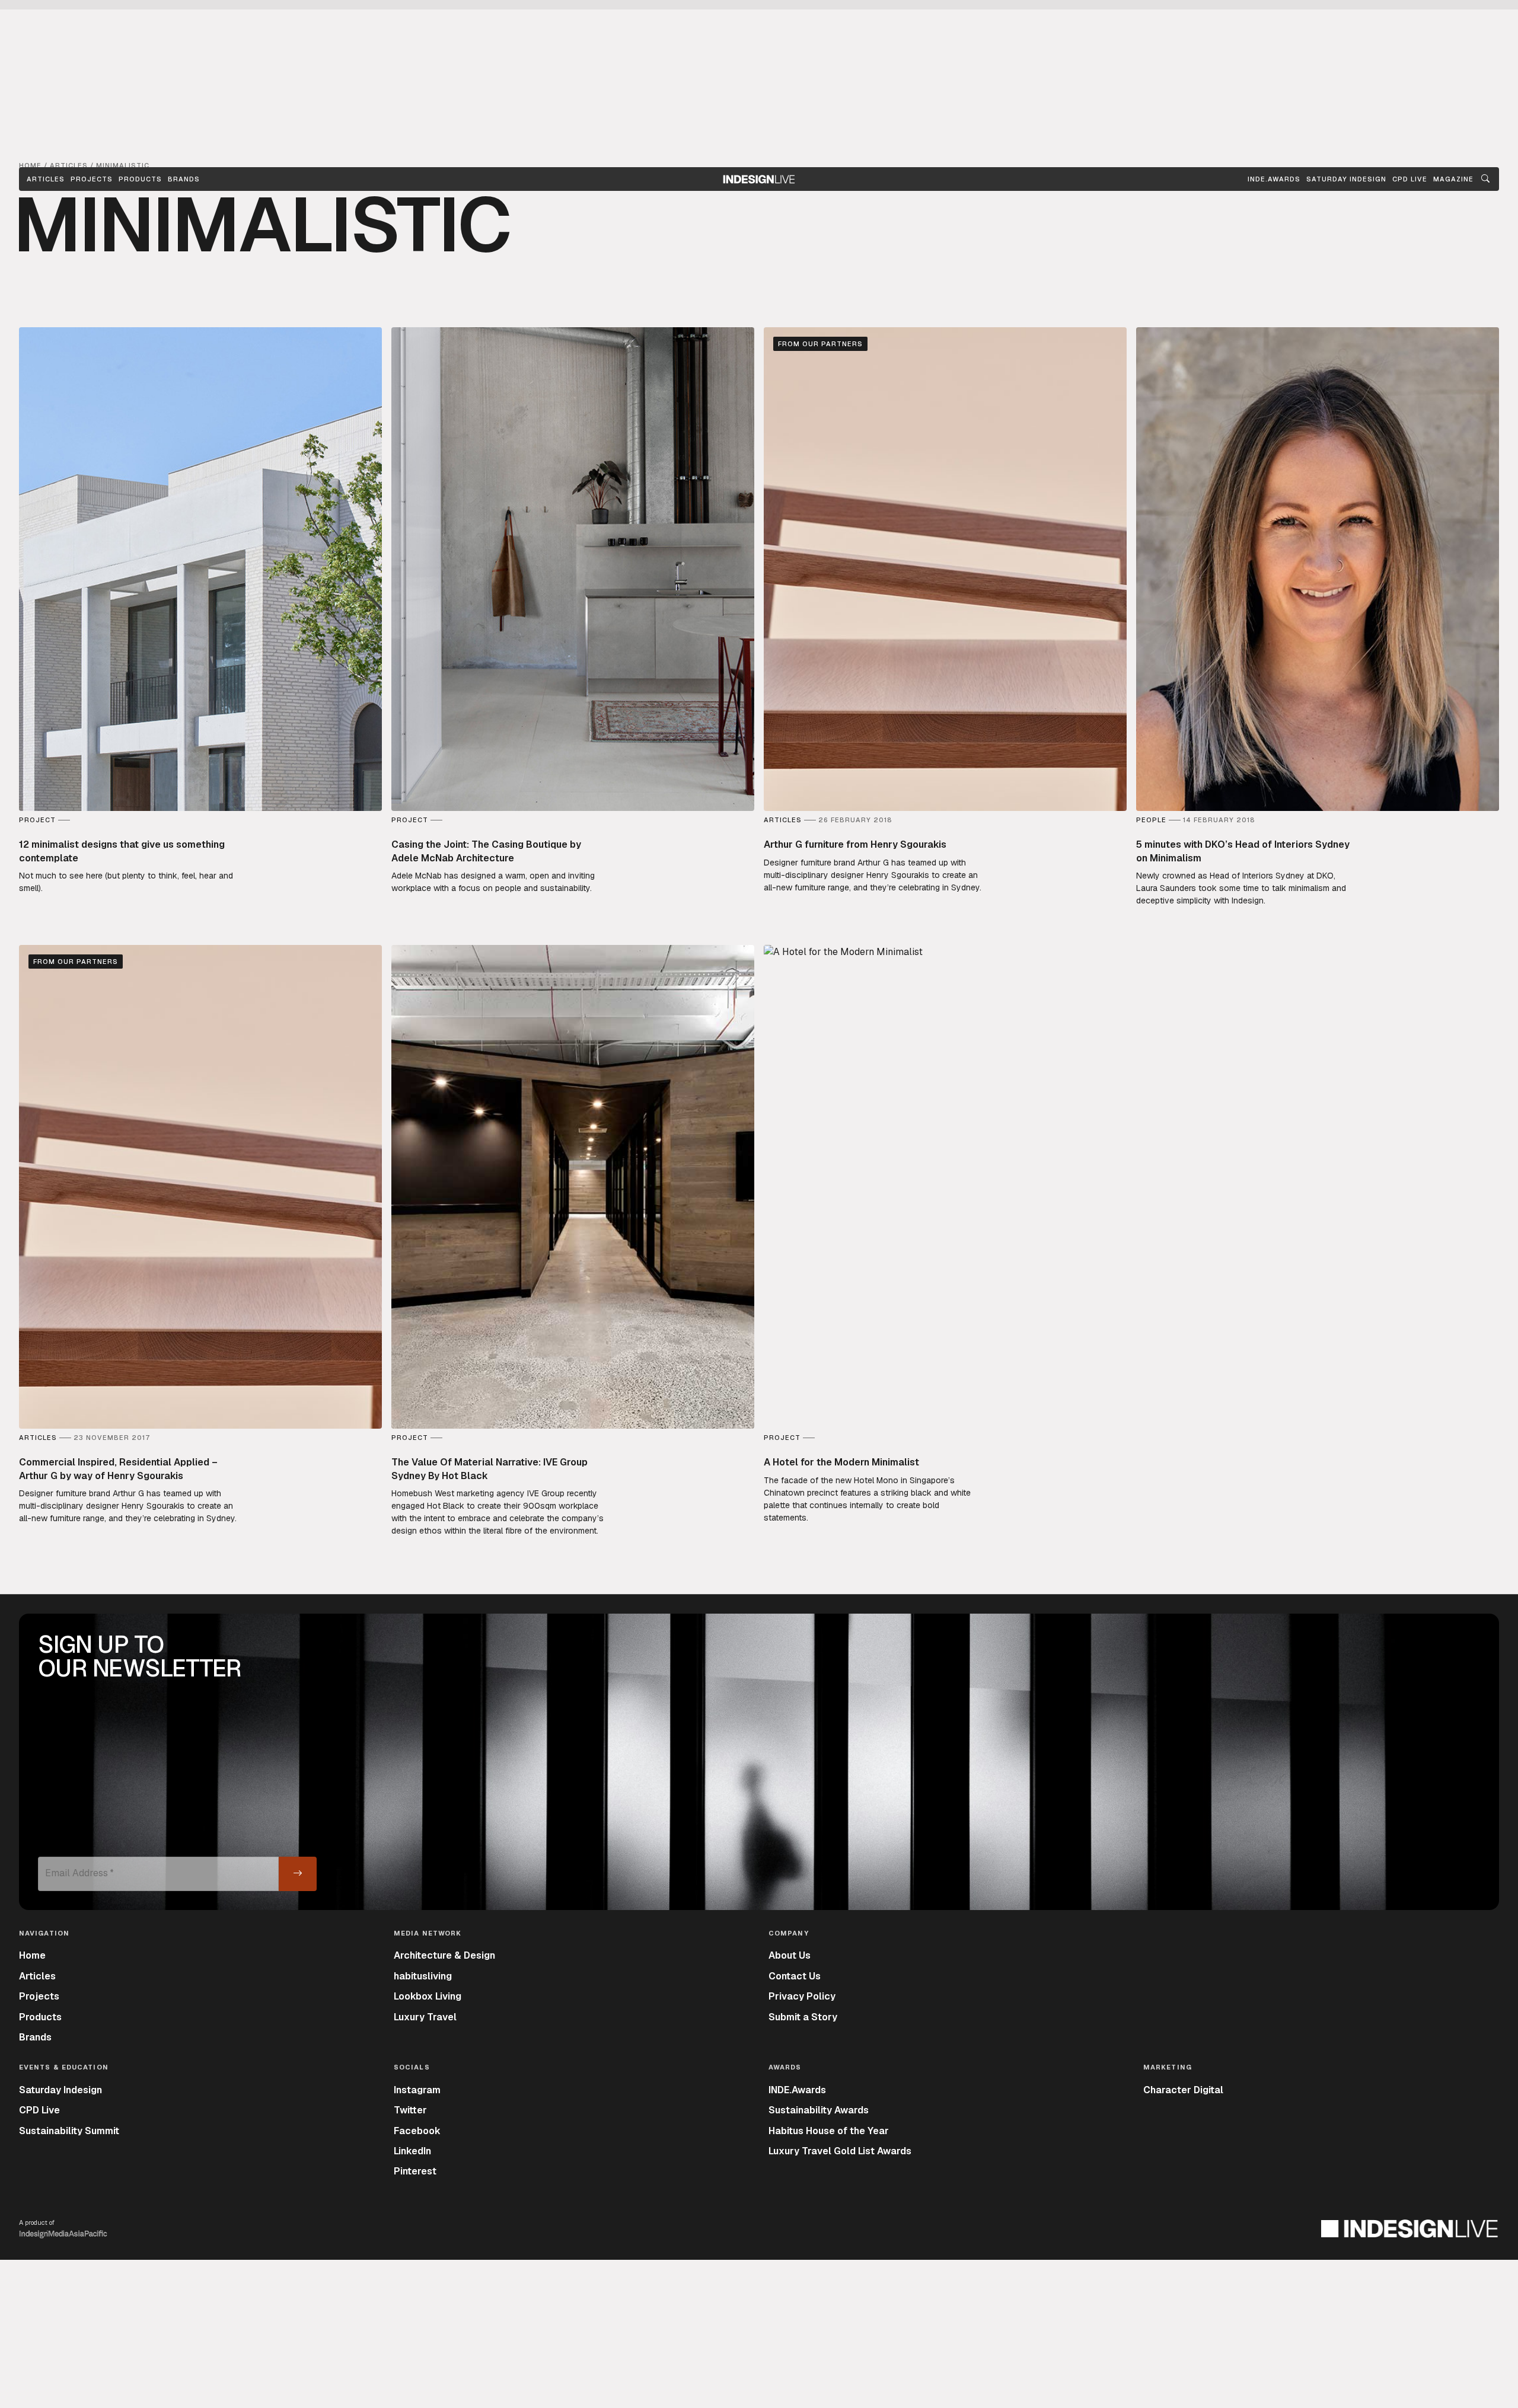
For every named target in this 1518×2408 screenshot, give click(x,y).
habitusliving (423, 1976)
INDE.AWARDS (1274, 179)
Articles (46, 179)
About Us (790, 1955)
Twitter (410, 2110)
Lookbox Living (428, 1996)
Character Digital (1183, 2090)
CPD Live (39, 2110)
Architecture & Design (444, 1955)
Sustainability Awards (819, 2110)
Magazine (1453, 179)
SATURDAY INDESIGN (1346, 179)
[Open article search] (1485, 179)
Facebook (417, 2131)
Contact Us (795, 1976)
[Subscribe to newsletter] (298, 1874)
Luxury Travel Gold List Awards (840, 2151)
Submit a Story (803, 2017)
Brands (184, 179)
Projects (92, 179)
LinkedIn (412, 2151)
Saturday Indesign (60, 2090)
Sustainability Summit (69, 2131)
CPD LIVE (1410, 179)
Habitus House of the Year (829, 2131)
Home (32, 1955)
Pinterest (415, 2171)
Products (140, 179)
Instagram (417, 2090)
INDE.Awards (797, 2090)
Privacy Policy (802, 1996)
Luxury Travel (425, 2017)
